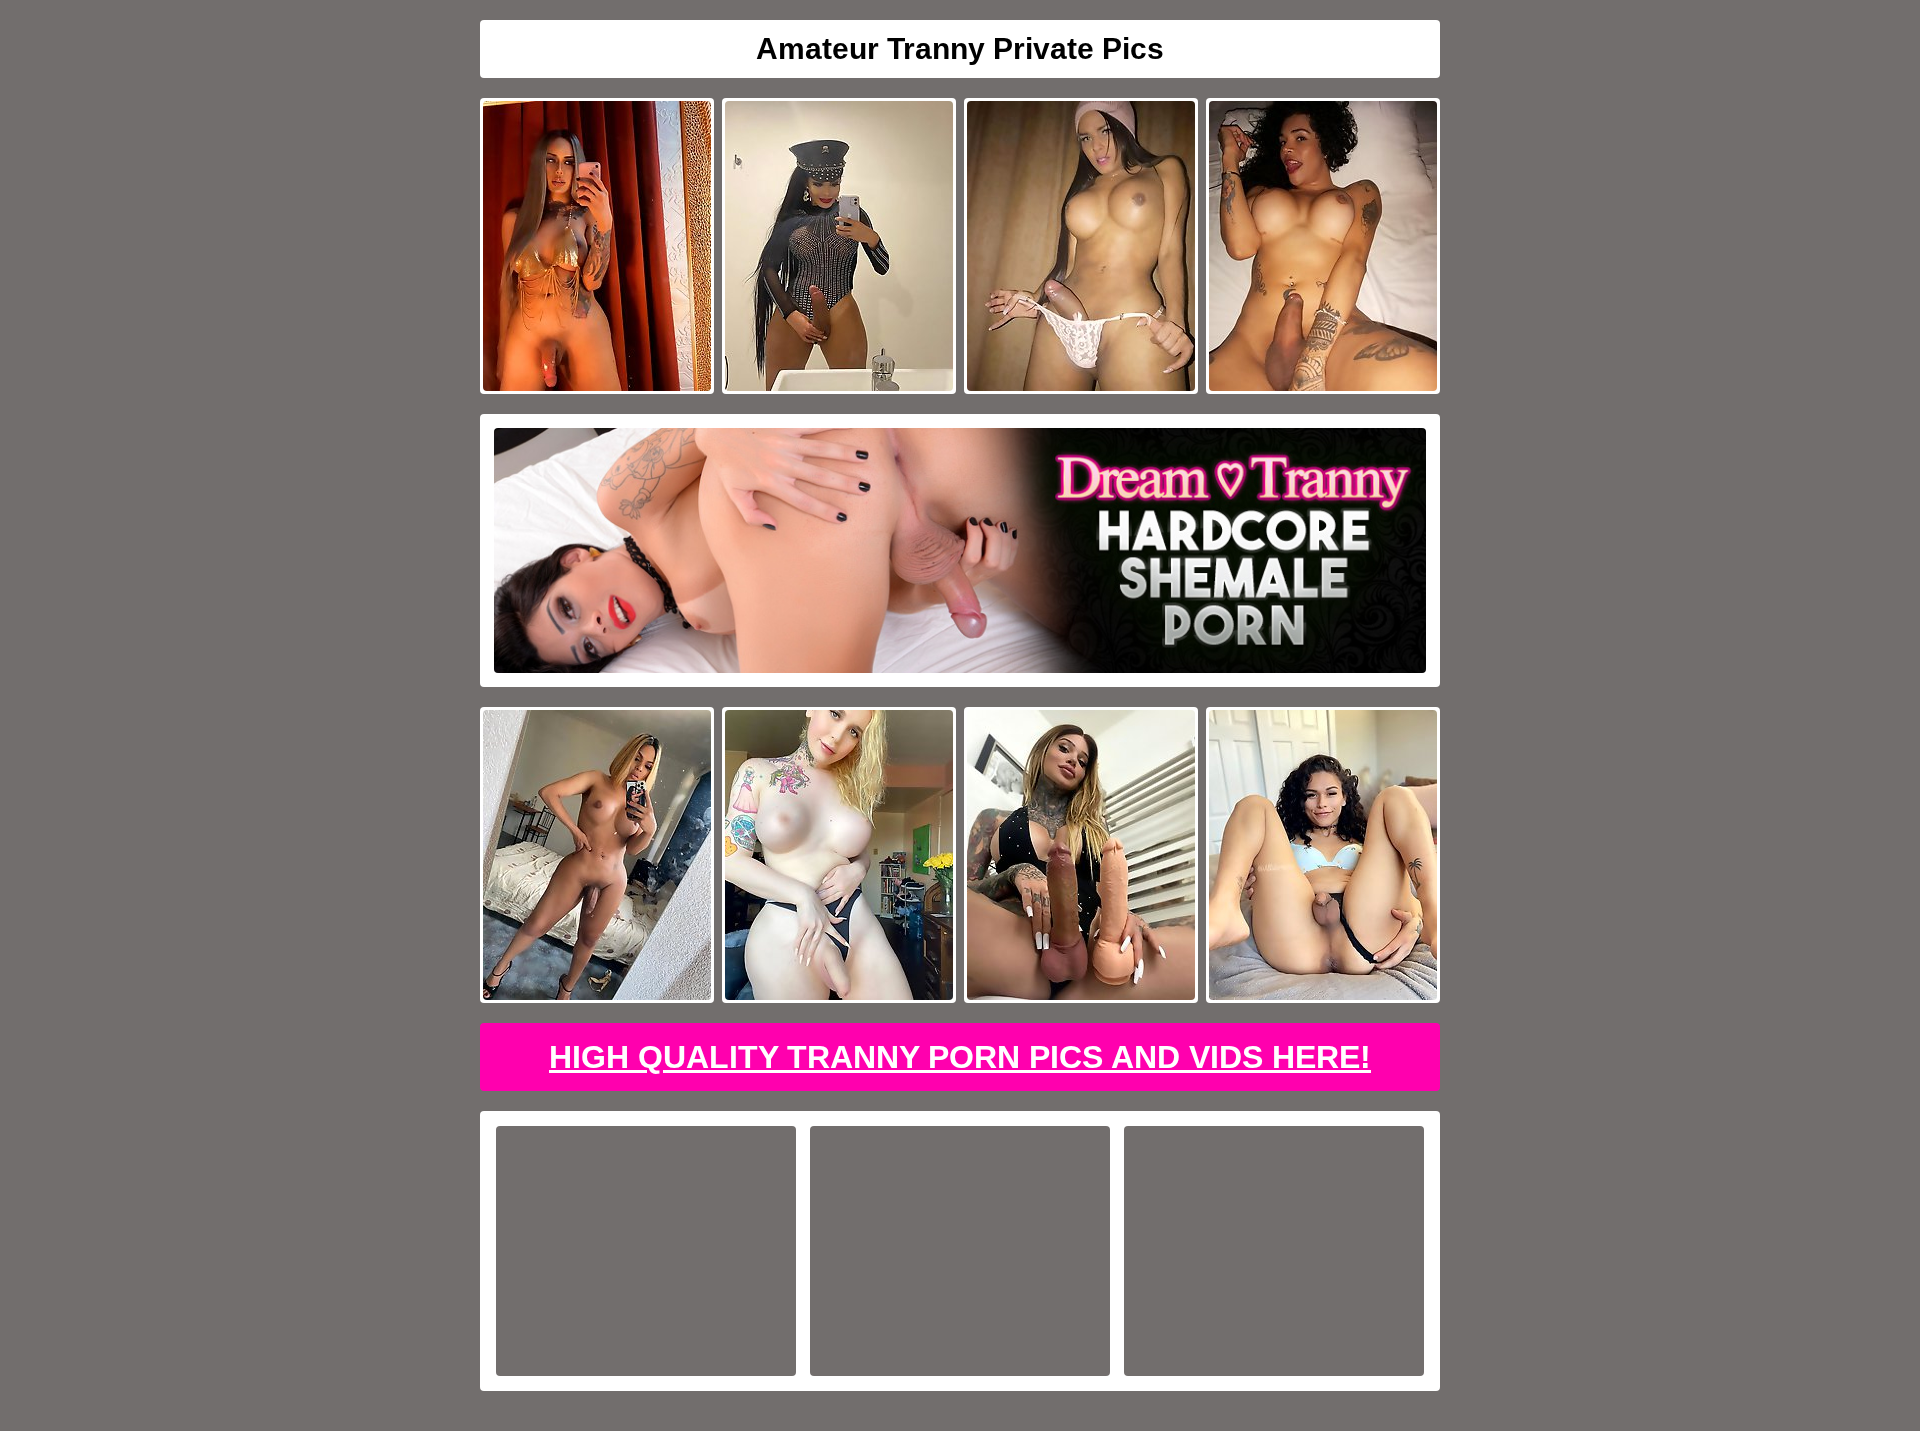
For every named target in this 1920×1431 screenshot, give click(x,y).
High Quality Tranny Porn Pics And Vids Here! (960, 1057)
